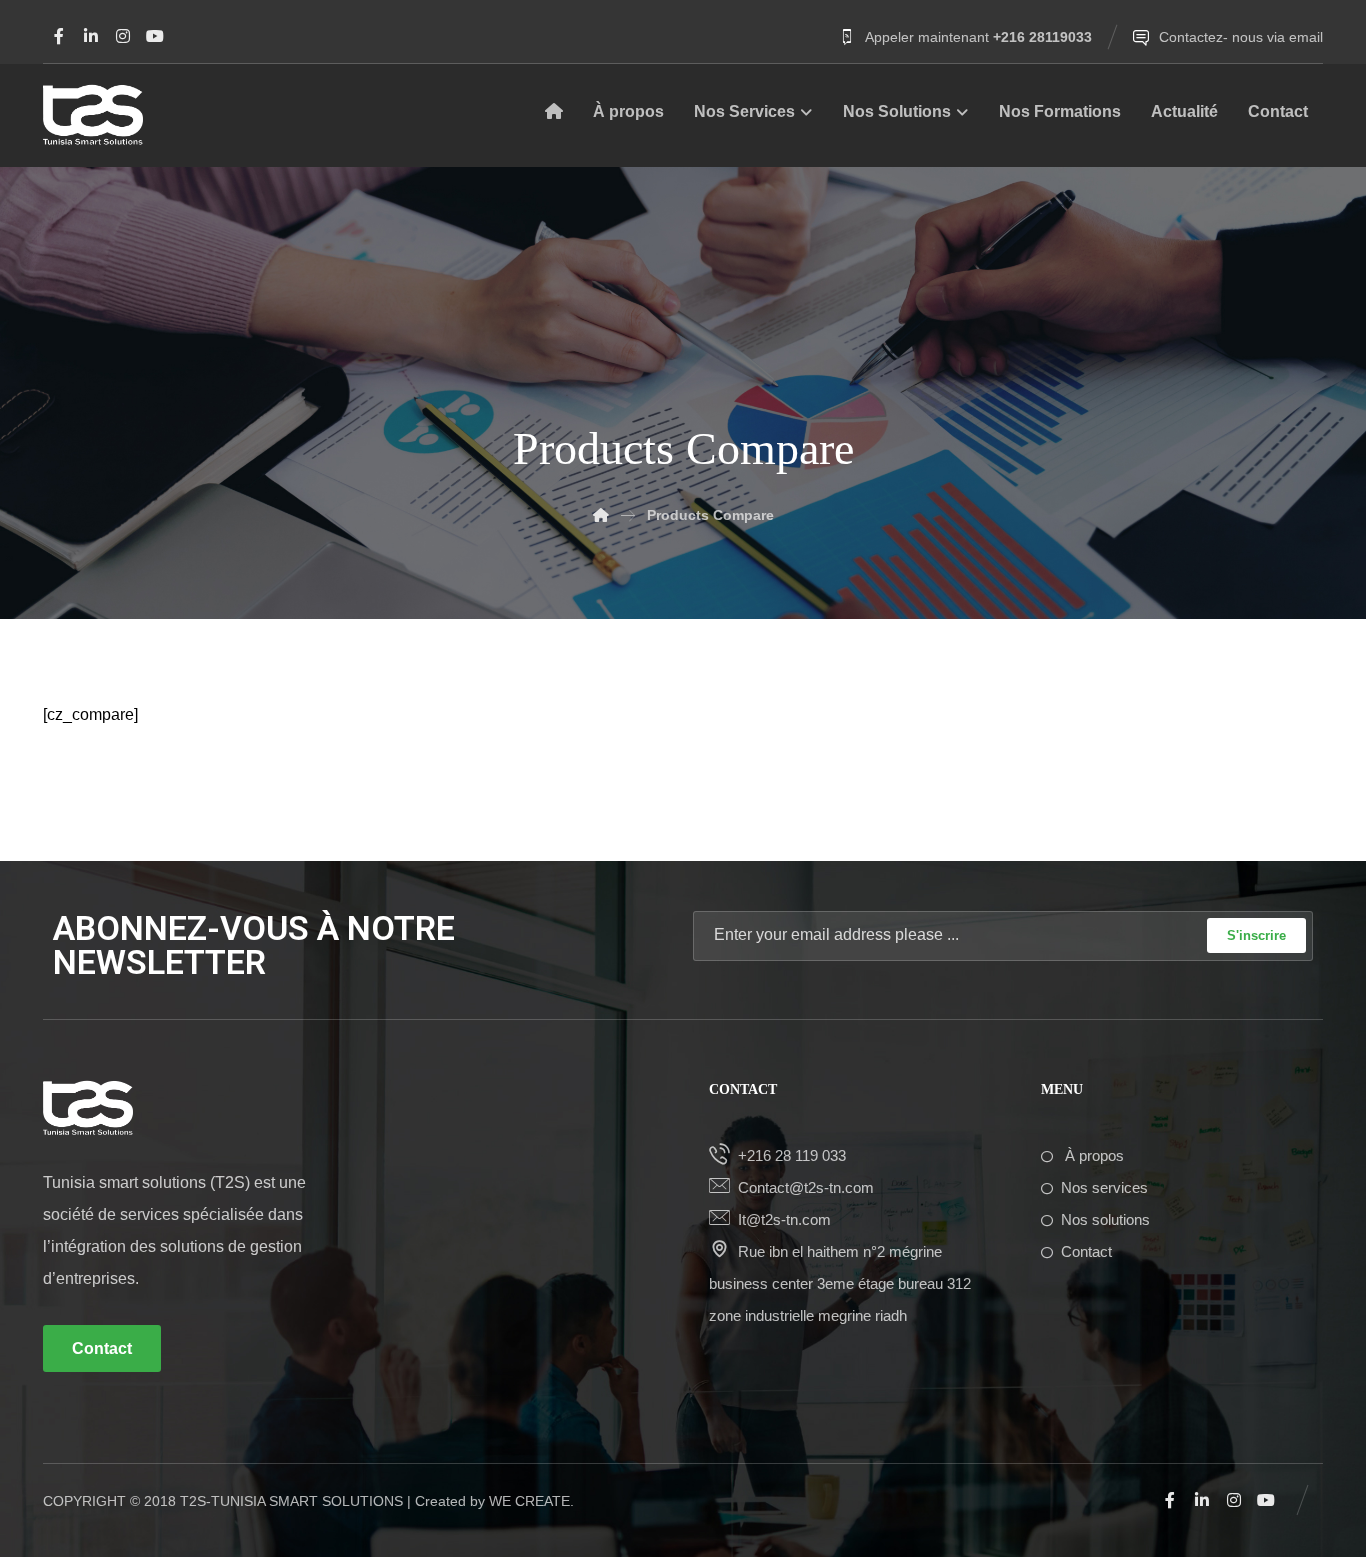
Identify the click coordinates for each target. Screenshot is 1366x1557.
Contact (1086, 1251)
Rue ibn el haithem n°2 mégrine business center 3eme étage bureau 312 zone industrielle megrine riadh (840, 1283)
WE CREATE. (531, 1501)
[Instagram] (123, 36)
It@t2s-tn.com (784, 1219)
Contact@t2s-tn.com (806, 1187)
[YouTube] (155, 36)
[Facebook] (59, 36)
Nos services (1104, 1187)
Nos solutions (1105, 1219)
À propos (1092, 1155)
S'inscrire (1256, 935)
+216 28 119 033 (792, 1155)
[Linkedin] (91, 36)
